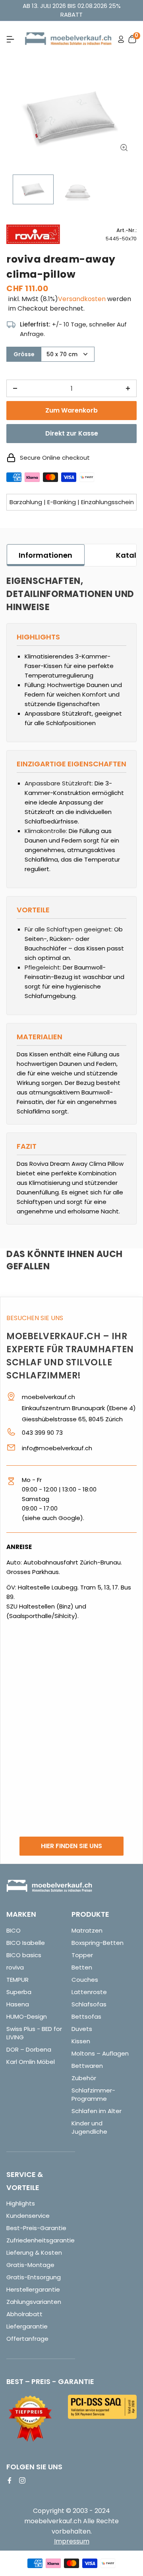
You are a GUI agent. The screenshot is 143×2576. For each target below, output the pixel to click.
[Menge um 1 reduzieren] (15, 388)
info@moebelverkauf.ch (57, 1448)
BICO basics (24, 1955)
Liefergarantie (27, 2326)
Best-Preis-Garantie (36, 2228)
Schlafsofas (89, 2004)
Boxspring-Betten (98, 1943)
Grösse (24, 354)
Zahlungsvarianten (34, 2302)
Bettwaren (87, 2066)
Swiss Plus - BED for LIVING (34, 2033)
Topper (82, 1955)
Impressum (72, 2541)
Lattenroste (89, 1992)
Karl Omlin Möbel (31, 2062)
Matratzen (87, 1930)
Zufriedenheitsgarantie (41, 2240)
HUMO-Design (27, 2016)
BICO (14, 1930)
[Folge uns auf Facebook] (10, 2480)
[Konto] (121, 39)
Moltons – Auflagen (100, 2053)
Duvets (82, 2029)
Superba (19, 1992)
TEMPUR (17, 1980)
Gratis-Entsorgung (34, 2277)
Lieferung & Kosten (34, 2253)
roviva (15, 1967)
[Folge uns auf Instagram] (22, 2480)
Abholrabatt (24, 2314)
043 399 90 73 (42, 1433)
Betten (82, 1967)
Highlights (21, 2203)
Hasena (18, 2004)
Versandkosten (82, 299)
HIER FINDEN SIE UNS (71, 1846)
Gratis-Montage (30, 2265)
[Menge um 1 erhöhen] (128, 388)
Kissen (81, 2041)
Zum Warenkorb (71, 410)
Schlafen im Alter (97, 2111)
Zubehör (84, 2078)
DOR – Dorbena (29, 2049)
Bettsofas (86, 2016)
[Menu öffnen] (10, 39)
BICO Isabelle (26, 1943)
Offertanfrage (27, 2339)
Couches (85, 1980)
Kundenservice (28, 2216)
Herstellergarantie (33, 2289)
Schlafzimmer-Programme (93, 2094)
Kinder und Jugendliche (89, 2127)
